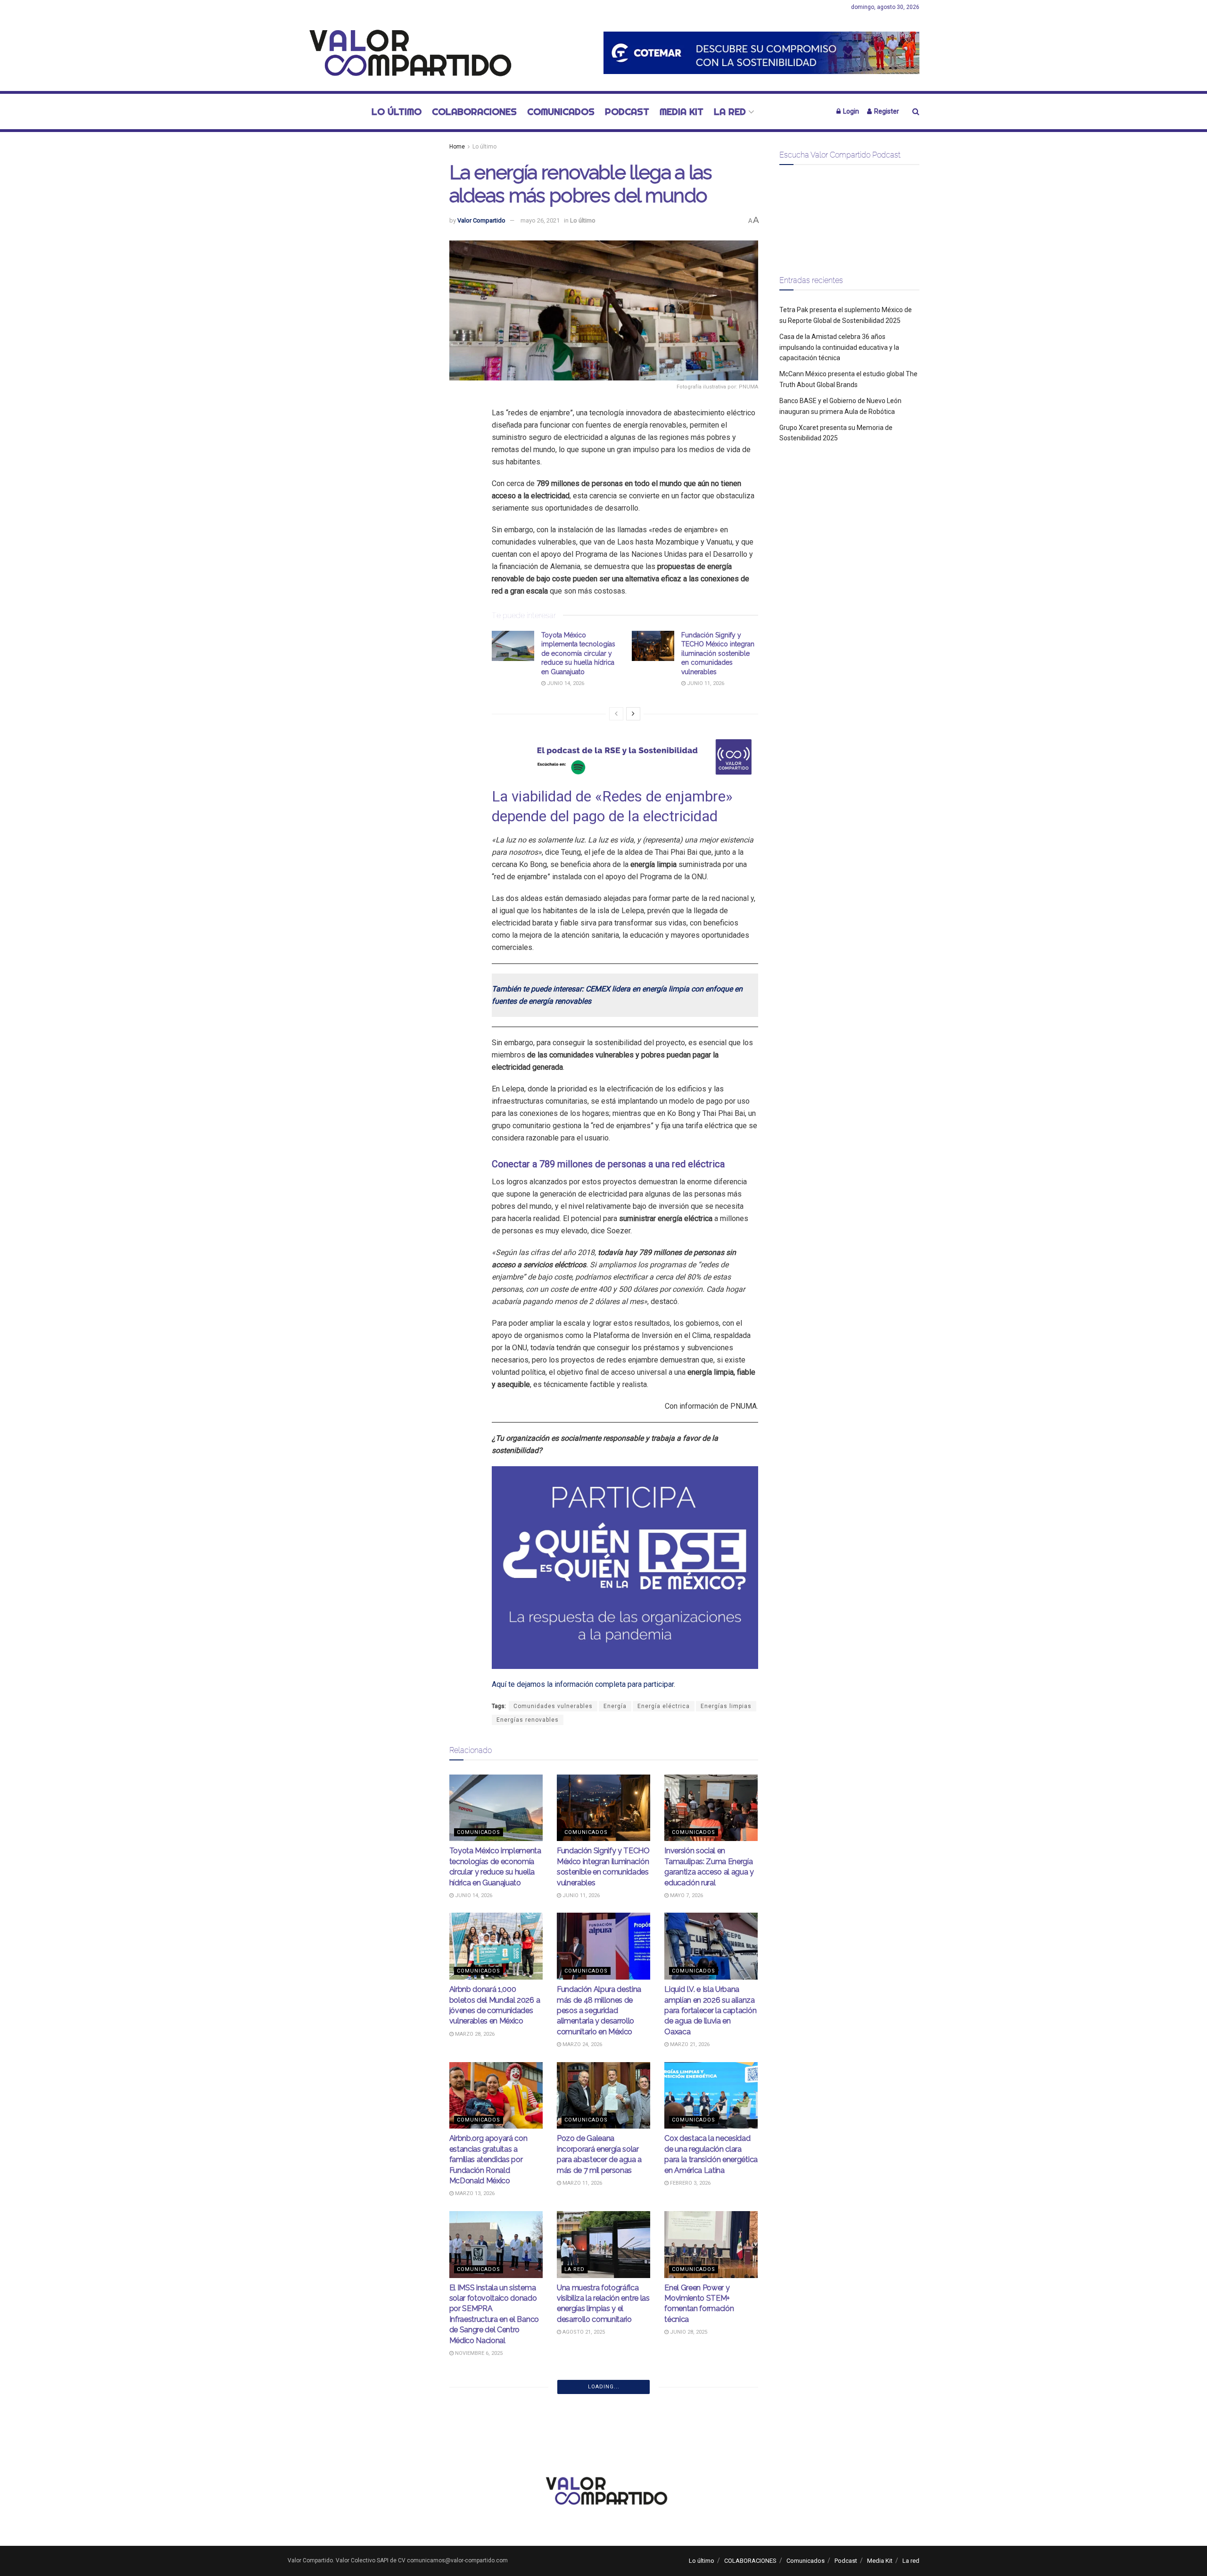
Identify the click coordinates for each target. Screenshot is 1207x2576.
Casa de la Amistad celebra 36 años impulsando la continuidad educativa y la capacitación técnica (839, 347)
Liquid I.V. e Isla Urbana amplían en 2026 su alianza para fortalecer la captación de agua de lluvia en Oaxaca (710, 2010)
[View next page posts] (633, 714)
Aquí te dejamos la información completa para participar (583, 1684)
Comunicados (561, 111)
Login (850, 111)
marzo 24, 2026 (582, 2044)
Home (457, 147)
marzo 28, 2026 (474, 2034)
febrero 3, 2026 (690, 2183)
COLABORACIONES (474, 111)
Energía (615, 1706)
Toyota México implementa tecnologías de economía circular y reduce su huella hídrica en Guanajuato (578, 653)
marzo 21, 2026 (689, 2044)
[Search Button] (916, 111)
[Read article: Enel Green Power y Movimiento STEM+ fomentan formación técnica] (711, 2245)
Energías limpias (726, 1706)
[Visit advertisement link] (761, 53)
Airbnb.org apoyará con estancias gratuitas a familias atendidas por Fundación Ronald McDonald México (488, 2159)
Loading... (604, 2387)
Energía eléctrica (664, 1706)
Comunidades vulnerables (553, 1706)
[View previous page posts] (616, 714)
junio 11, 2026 (705, 683)
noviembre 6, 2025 (478, 2353)
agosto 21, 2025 (583, 2332)
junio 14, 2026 (565, 683)
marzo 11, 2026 (582, 2183)
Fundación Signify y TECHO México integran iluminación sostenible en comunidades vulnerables (718, 653)
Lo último (397, 111)
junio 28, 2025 (688, 2332)
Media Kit (682, 111)
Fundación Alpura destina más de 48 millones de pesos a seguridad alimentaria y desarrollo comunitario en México (599, 2010)
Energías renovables (528, 1720)
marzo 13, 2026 (474, 2193)
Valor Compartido (481, 220)
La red (730, 111)
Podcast (627, 111)
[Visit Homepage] (405, 53)
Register (886, 111)
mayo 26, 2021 (540, 220)
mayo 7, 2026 (686, 1895)
